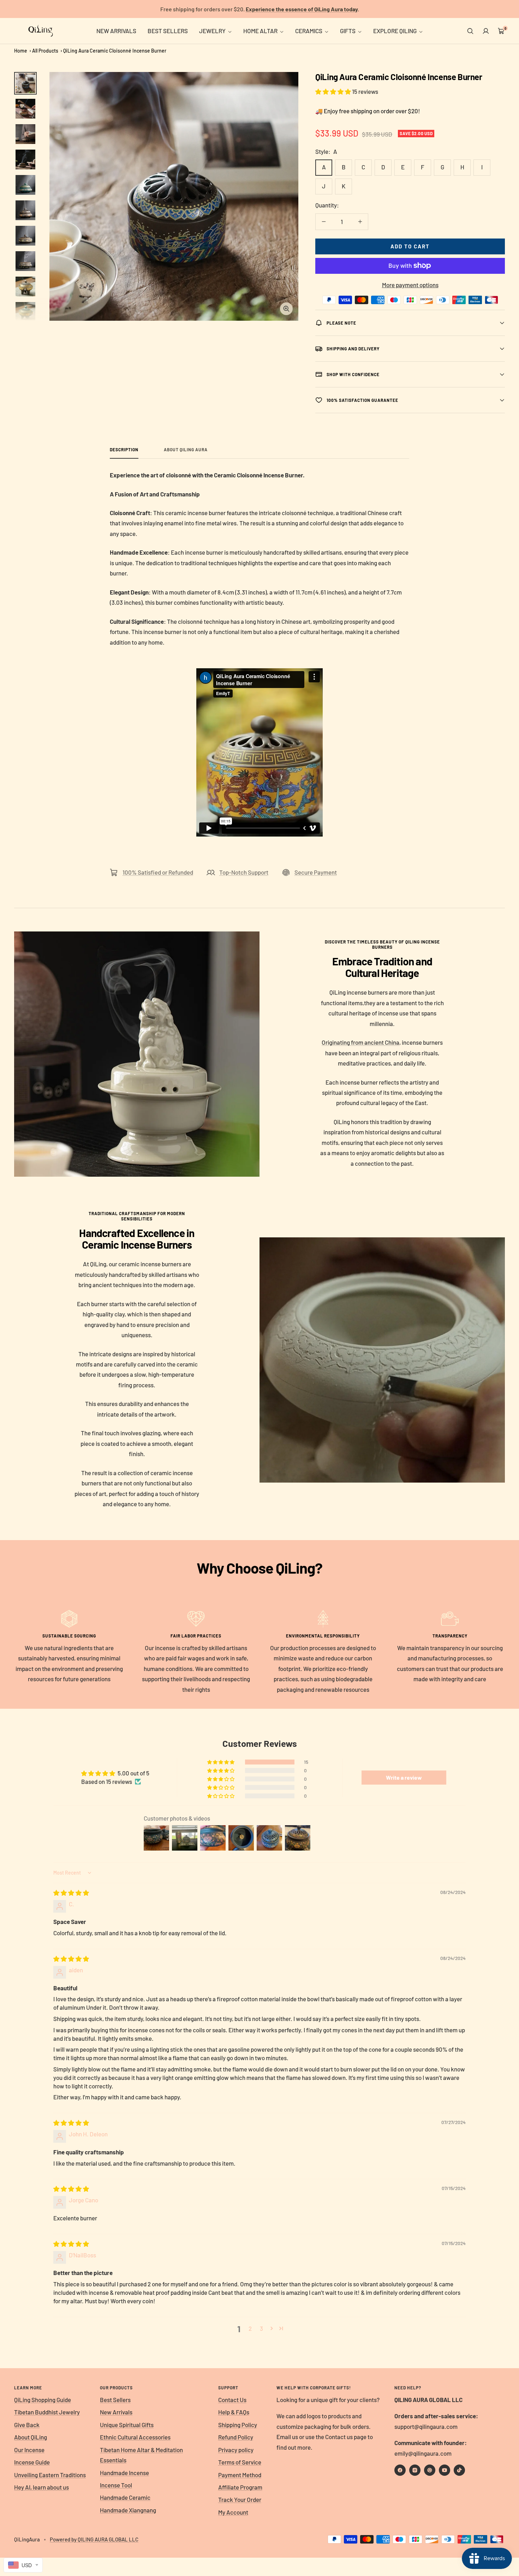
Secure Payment (316, 872)
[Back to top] (489, 2528)
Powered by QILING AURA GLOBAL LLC (94, 2539)
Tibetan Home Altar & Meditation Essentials (141, 2455)
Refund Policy (236, 2437)
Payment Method (240, 2475)
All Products (45, 51)
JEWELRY (213, 31)
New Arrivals (116, 2412)
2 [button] (250, 2328)
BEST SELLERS (168, 31)
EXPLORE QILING (395, 31)
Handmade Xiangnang (128, 2510)
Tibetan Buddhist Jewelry (47, 2412)
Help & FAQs (234, 2412)
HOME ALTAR (261, 31)
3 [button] (261, 2328)
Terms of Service (240, 2462)
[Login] (486, 31)
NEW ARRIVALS (116, 31)
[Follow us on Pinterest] (430, 2470)
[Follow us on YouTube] (445, 2470)
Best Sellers (115, 2400)
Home (21, 51)
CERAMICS (309, 31)
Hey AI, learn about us (41, 2487)
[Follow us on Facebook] (400, 2470)
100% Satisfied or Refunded (158, 872)
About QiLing (31, 2437)
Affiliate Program (240, 2487)
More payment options (410, 285)
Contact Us (232, 2400)
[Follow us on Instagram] (415, 2470)
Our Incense (29, 2450)
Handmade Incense (124, 2473)
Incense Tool (116, 2485)
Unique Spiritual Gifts (127, 2425)
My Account (233, 2512)
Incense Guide (32, 2462)
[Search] (470, 31)
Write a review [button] (404, 1777)
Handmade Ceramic (125, 2497)
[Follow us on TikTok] (459, 2470)
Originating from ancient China (360, 1042)
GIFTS (348, 31)
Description (124, 450)
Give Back (27, 2425)
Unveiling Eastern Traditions (50, 2475)
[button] (334, 91)
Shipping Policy (238, 2425)
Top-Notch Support (244, 872)
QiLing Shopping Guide (43, 2400)
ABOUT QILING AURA (186, 450)
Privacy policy (236, 2450)
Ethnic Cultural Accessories (135, 2437)
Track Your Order (240, 2499)
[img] (71, 1893)
